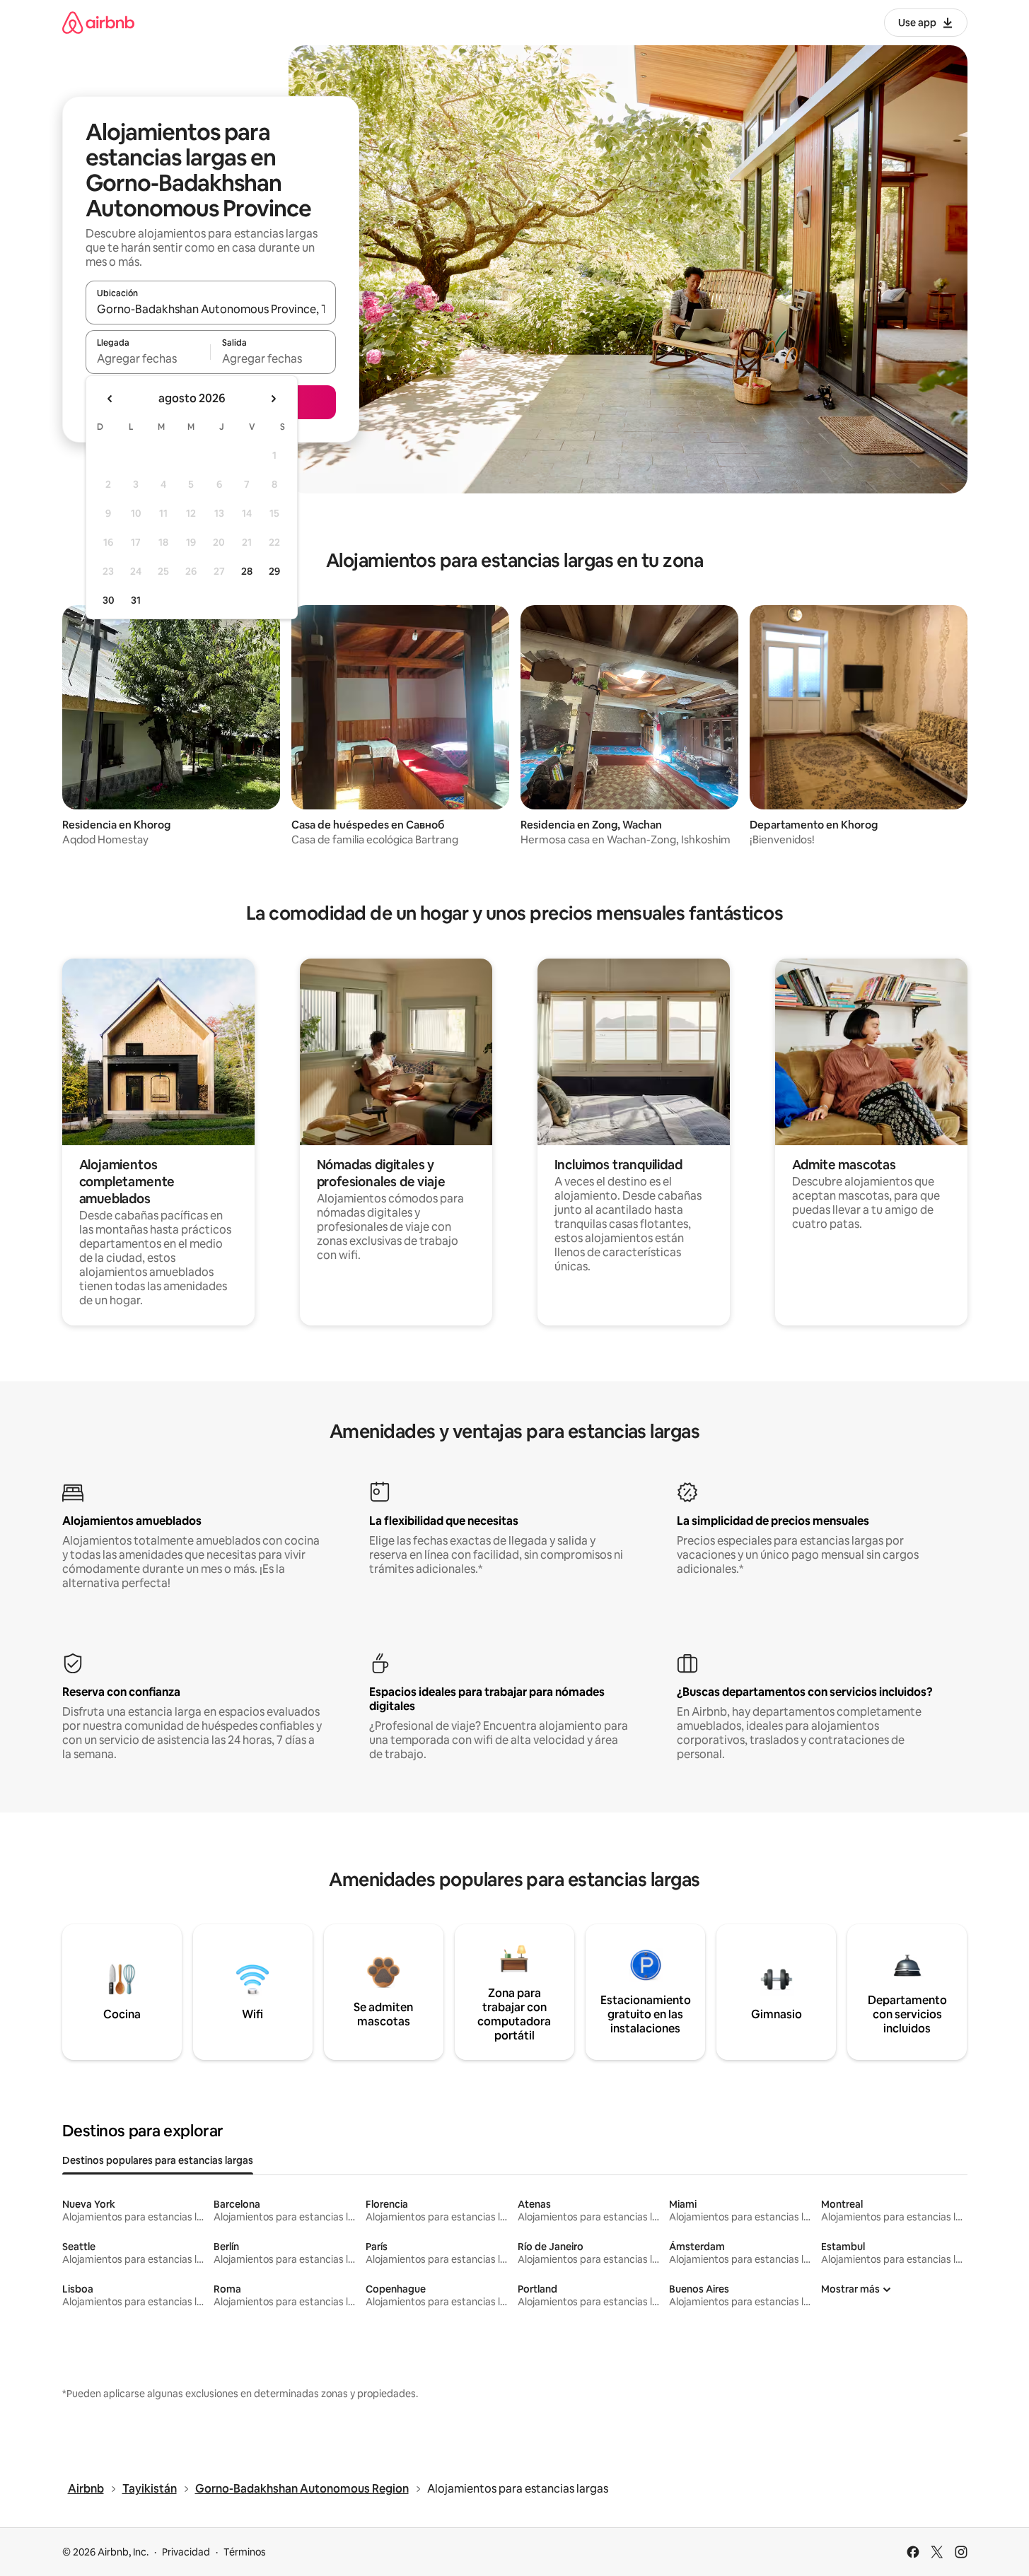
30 (109, 600)
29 (274, 571)
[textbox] (148, 358)
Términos (245, 2552)
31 (136, 600)
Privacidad (186, 2552)
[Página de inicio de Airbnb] (98, 22)
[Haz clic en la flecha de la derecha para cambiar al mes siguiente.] (273, 399)
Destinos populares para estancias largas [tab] (158, 2160)
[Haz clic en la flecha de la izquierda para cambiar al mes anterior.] (110, 399)
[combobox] (211, 309)
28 (247, 571)
